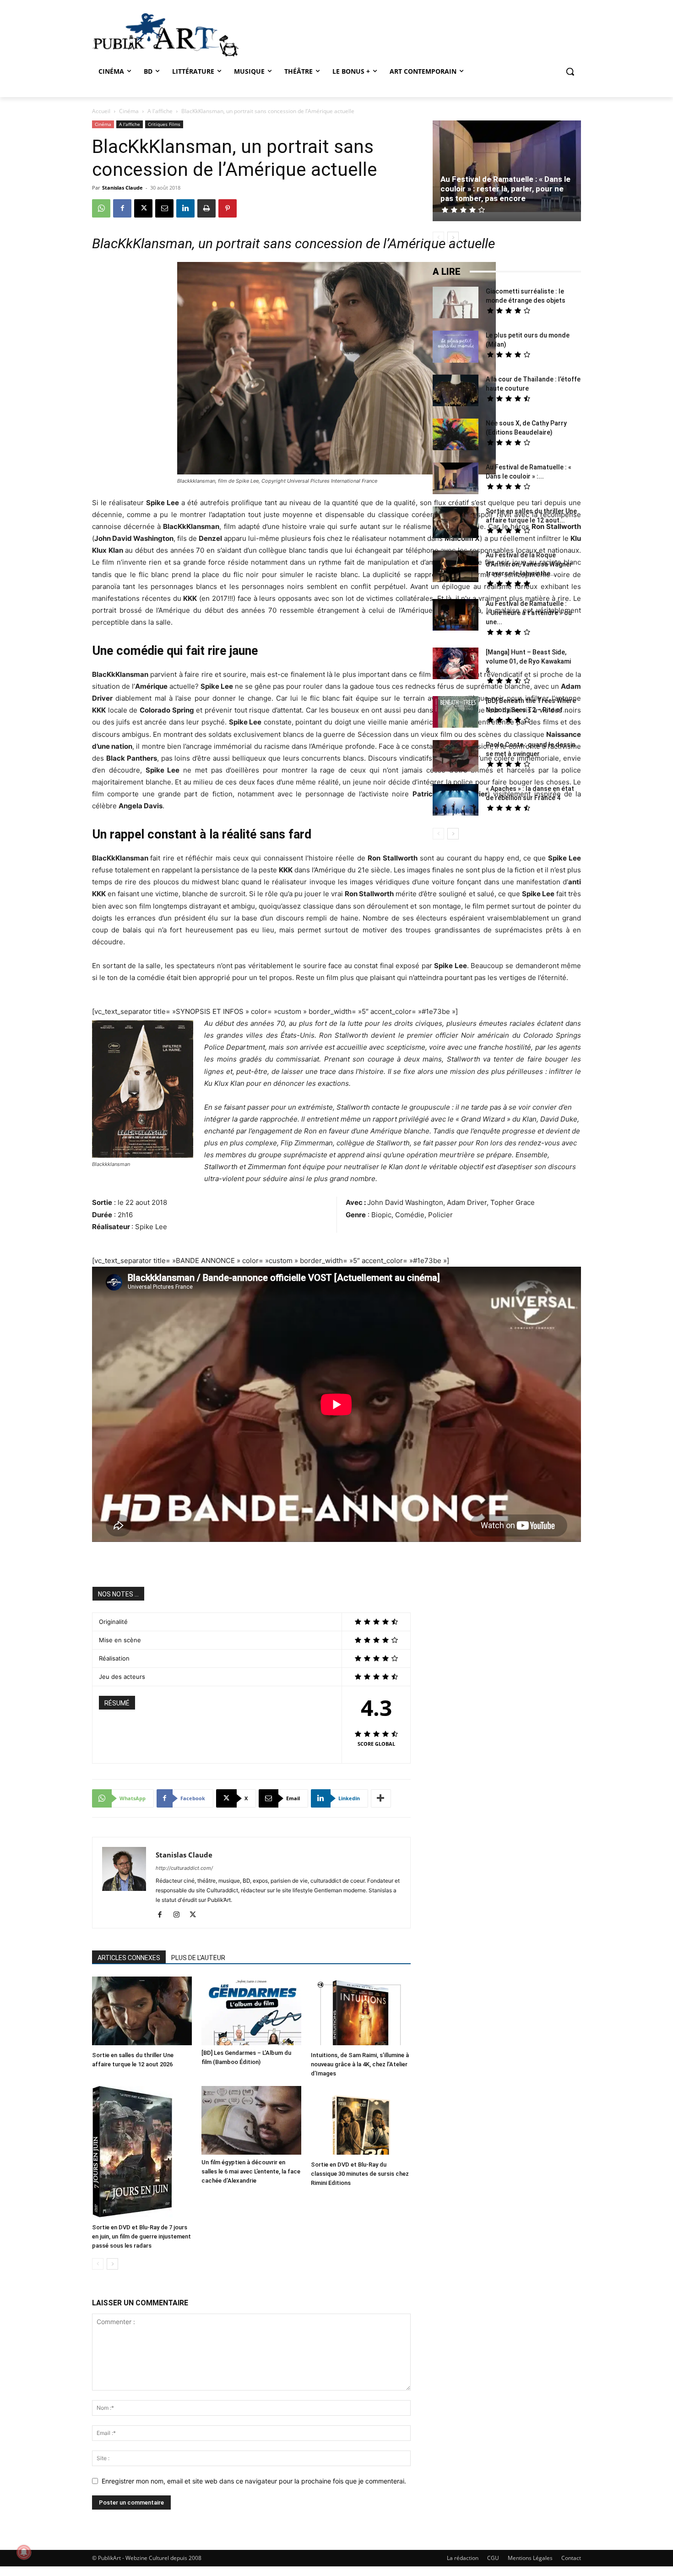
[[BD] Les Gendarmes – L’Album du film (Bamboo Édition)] (251, 2011)
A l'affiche (160, 111)
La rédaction (463, 2558)
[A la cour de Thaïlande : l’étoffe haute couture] (456, 392)
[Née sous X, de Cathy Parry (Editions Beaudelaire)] (456, 436)
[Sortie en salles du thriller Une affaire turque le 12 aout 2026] (142, 2012)
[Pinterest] (228, 208)
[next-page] (112, 2264)
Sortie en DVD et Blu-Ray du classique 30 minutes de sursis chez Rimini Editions (360, 2174)
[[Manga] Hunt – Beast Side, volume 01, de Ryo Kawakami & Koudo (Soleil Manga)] (456, 664)
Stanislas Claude (122, 188)
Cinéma (129, 111)
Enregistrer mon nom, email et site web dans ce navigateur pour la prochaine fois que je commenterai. (254, 2481)
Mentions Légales (530, 2558)
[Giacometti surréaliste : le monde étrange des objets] (456, 304)
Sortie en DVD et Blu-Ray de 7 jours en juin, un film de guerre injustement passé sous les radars (141, 2236)
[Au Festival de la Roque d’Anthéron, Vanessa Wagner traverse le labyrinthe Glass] (456, 567)
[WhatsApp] (101, 208)
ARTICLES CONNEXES (129, 1958)
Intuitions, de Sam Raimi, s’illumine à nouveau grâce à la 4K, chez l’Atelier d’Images (360, 2064)
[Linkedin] (185, 208)
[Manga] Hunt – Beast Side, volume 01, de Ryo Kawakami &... (528, 661)
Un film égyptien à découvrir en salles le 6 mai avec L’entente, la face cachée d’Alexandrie (251, 2171)
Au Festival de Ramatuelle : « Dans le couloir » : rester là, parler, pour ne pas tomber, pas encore (505, 189)
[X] (143, 208)
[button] (570, 71)
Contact (571, 2558)
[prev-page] (98, 2264)
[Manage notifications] (24, 2552)
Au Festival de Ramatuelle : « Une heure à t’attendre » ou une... (529, 613)
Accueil (101, 111)
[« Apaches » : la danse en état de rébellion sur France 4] (456, 801)
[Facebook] (122, 208)
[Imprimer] (206, 208)
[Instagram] (180, 1915)
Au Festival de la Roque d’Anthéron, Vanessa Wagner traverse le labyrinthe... (529, 564)
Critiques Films (164, 124)
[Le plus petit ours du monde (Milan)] (456, 348)
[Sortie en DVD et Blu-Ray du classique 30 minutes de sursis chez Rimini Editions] (361, 2121)
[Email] (164, 208)
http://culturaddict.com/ (184, 1868)
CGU (493, 2558)
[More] (381, 1798)
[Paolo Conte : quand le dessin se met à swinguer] (456, 757)
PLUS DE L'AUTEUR (198, 1958)
